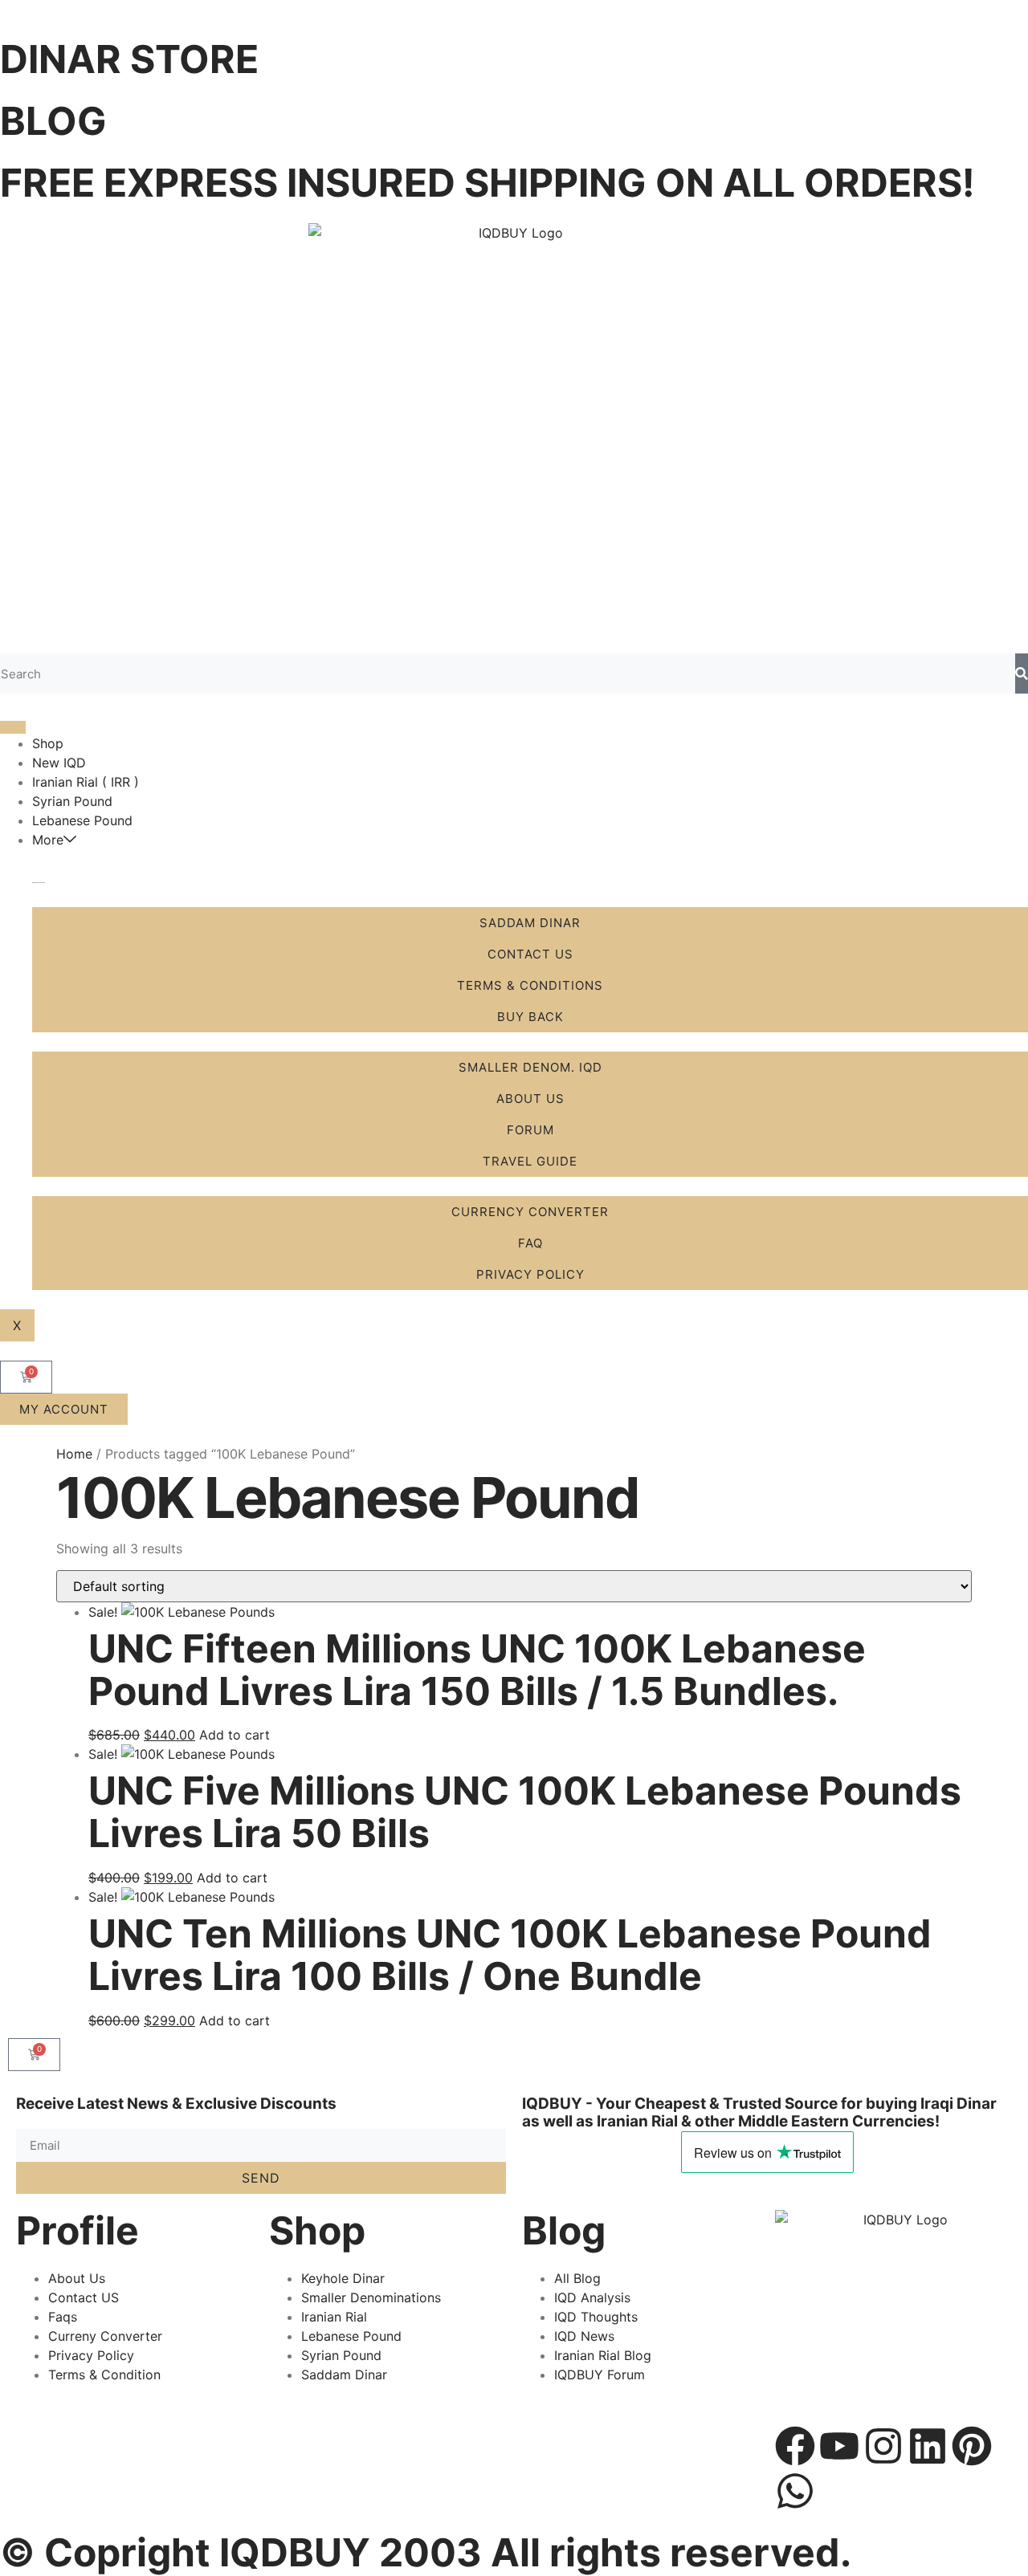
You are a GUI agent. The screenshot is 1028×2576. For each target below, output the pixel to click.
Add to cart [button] (235, 1735)
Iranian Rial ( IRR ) (86, 782)
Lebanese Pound (82, 820)
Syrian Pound (72, 801)
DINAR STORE (129, 59)
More (48, 840)
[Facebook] (795, 2446)
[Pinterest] (972, 2446)
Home (74, 1454)
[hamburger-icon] (13, 727)
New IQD (59, 763)
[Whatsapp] (795, 2491)
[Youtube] (839, 2446)
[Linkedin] (928, 2446)
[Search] (1022, 674)
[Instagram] (883, 2446)
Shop (48, 743)
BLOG (53, 121)
